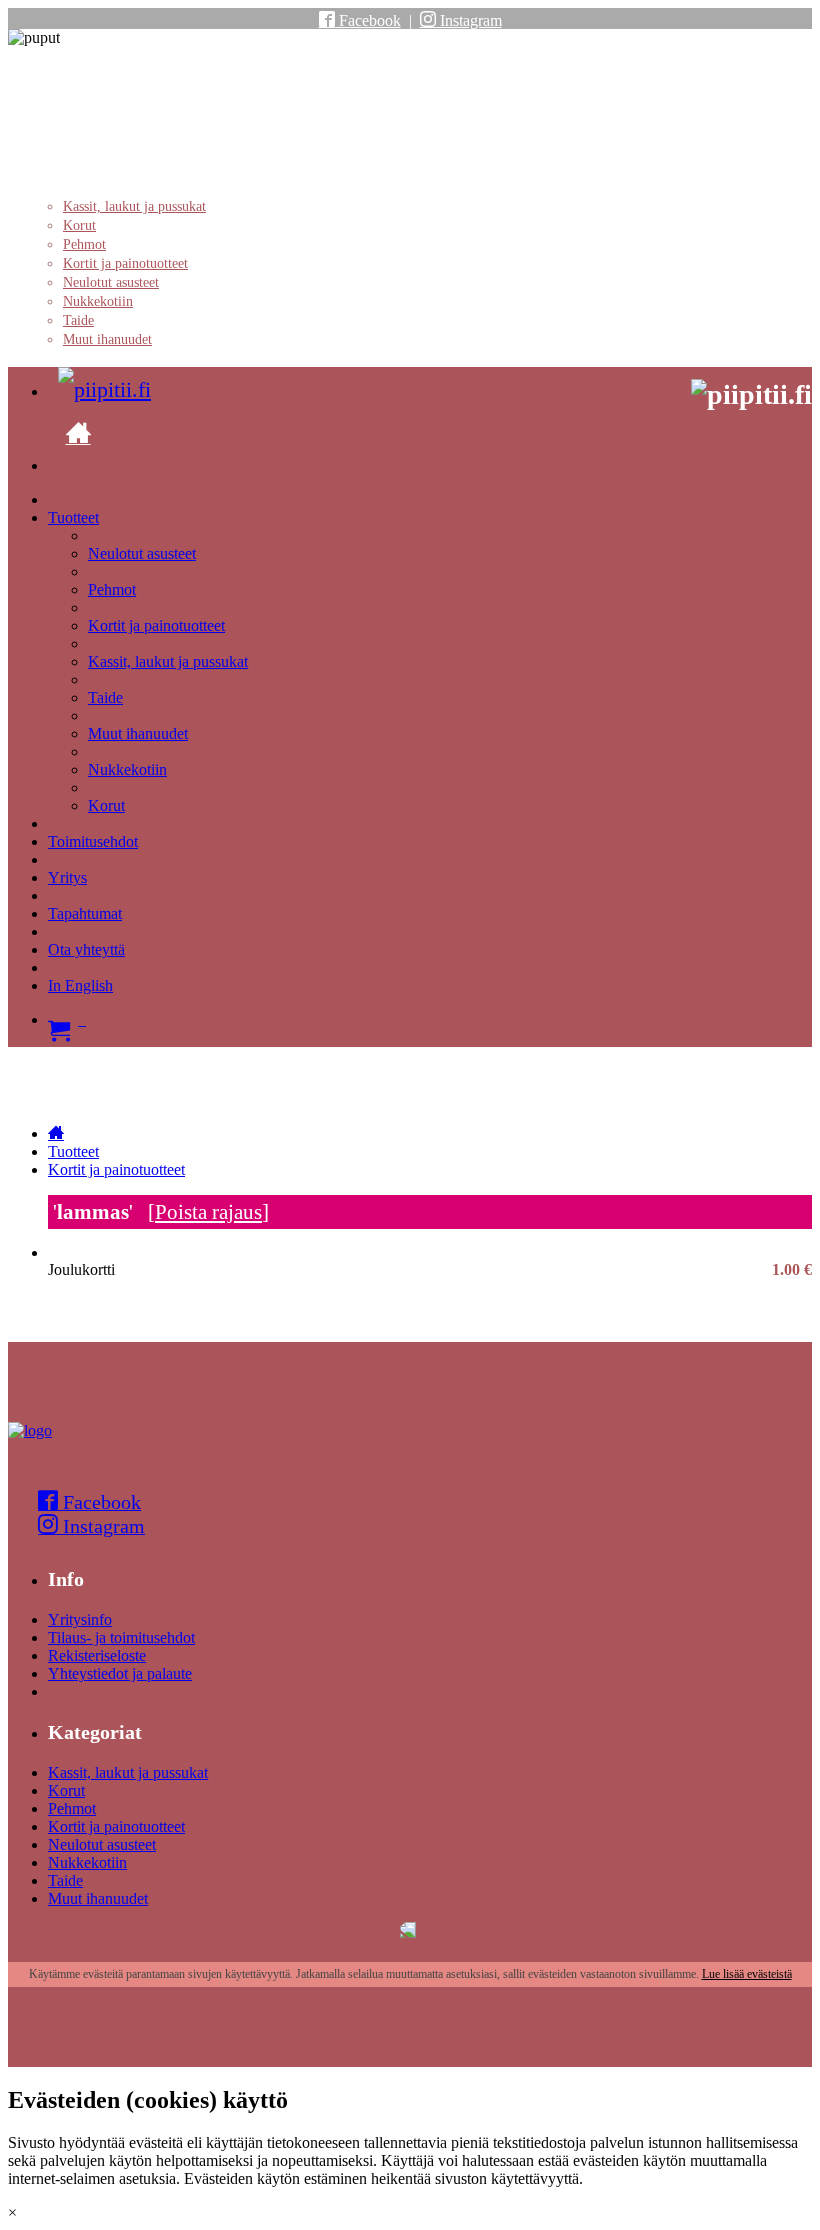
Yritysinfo (80, 1619)
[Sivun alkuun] (30, 1430)
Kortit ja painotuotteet (125, 263)
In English (80, 985)
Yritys (67, 877)
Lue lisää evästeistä (747, 1974)
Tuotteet (73, 517)
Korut (79, 225)
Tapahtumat (85, 913)
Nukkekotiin (98, 301)
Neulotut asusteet (111, 282)
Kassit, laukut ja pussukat (134, 206)
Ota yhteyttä (86, 949)
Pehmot (84, 244)
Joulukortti (430, 1270)
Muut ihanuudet (107, 339)
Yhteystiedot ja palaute (120, 1673)
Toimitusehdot (93, 841)
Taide (78, 320)
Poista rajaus (208, 1211)
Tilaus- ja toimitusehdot (121, 1637)
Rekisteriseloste (97, 1655)
